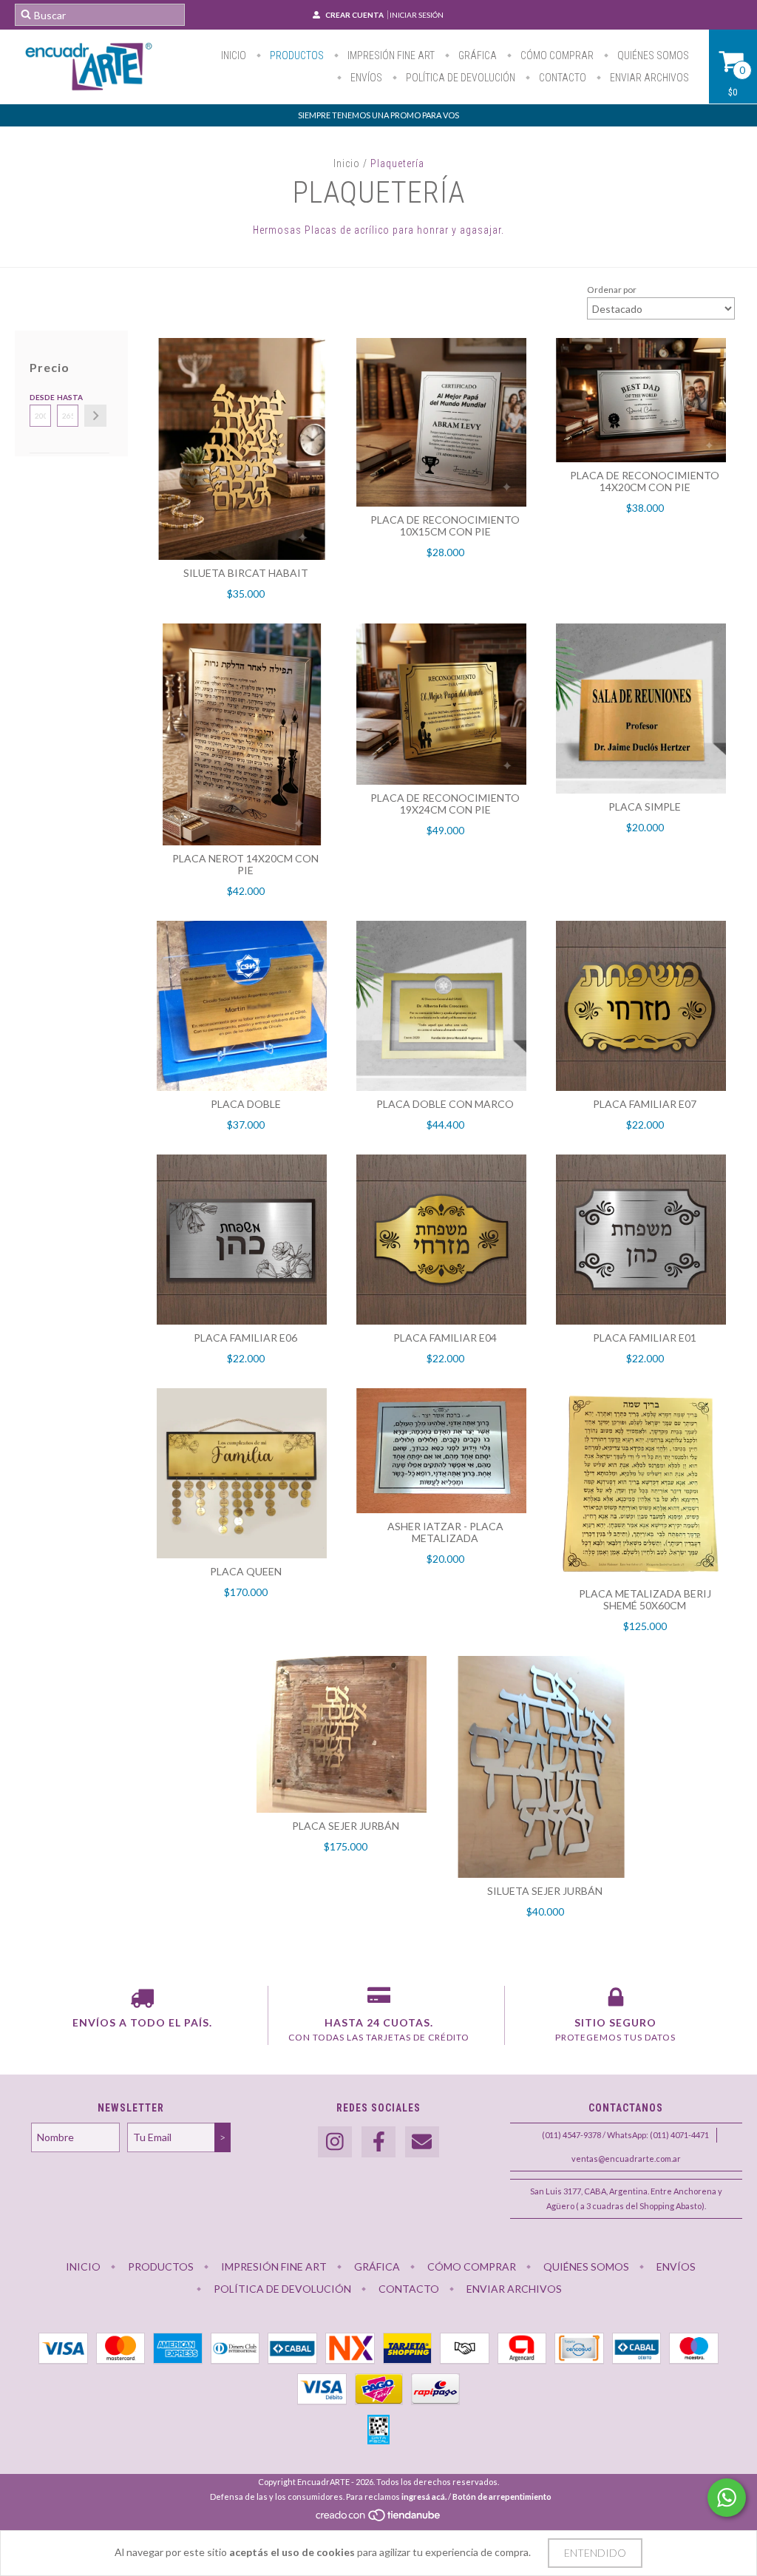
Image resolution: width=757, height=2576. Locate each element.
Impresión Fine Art (390, 55)
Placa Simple (645, 807)
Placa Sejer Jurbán (346, 1826)
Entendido (595, 2553)
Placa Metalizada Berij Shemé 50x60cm (645, 1599)
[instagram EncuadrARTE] (335, 2142)
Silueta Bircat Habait (246, 573)
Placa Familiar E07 (645, 1104)
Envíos (365, 78)
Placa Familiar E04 (445, 1338)
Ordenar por (612, 290)
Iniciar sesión (417, 15)
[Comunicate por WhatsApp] (727, 2498)
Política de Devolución (459, 78)
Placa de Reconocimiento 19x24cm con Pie (445, 804)
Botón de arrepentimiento (502, 2496)
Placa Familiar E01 (645, 1338)
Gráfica (476, 55)
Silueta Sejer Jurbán (545, 1891)
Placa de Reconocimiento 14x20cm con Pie (645, 481)
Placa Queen (246, 1571)
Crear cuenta (354, 15)
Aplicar (95, 416)
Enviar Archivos (648, 78)
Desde (40, 397)
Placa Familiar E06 (245, 1338)
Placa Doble (246, 1104)
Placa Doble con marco (445, 1104)
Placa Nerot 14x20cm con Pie (245, 864)
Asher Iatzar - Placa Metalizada (445, 1532)
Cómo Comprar (556, 55)
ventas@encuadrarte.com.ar (626, 2159)
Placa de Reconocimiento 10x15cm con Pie (445, 525)
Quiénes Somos (652, 55)
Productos (296, 55)
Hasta (68, 397)
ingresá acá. (424, 2496)
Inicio (234, 55)
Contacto (561, 78)
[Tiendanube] (379, 2519)
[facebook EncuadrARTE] (378, 2142)
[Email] (422, 2142)
